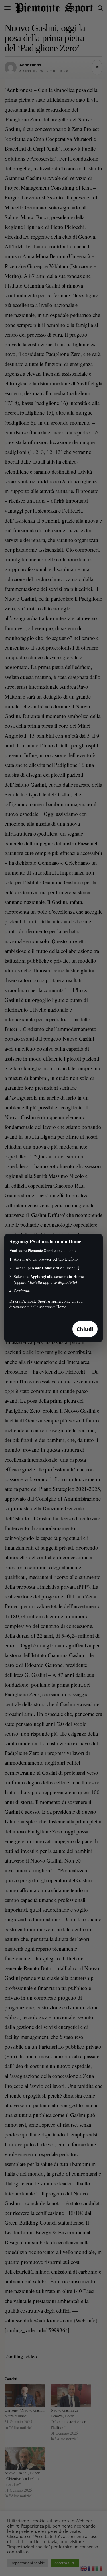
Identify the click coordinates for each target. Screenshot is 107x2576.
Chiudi (85, 1329)
